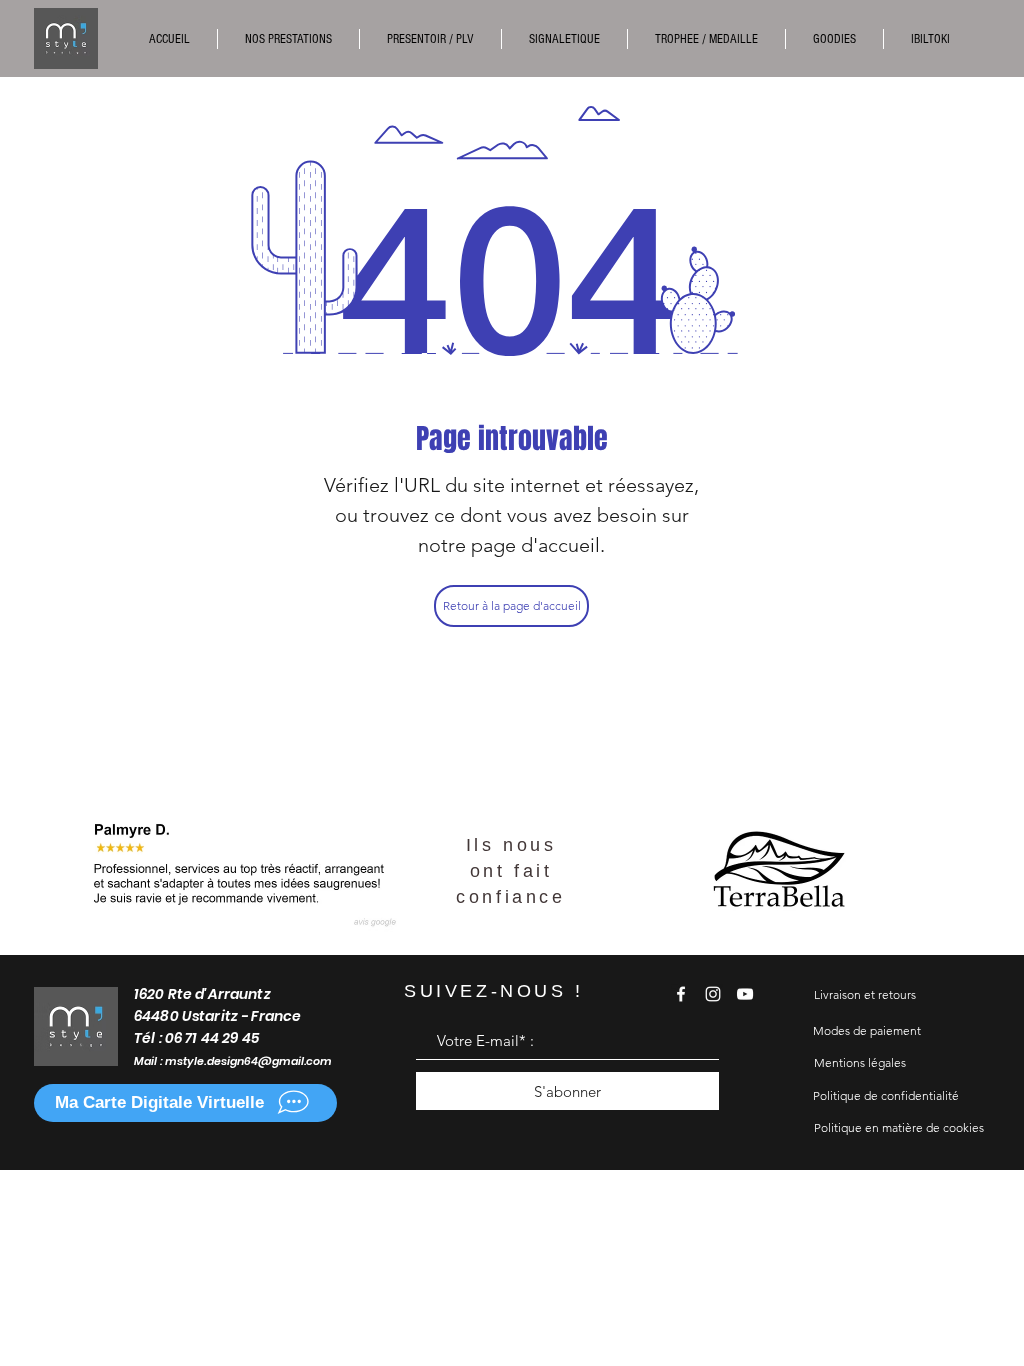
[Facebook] (681, 994)
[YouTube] (745, 994)
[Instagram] (713, 994)
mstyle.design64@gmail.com (249, 1061)
